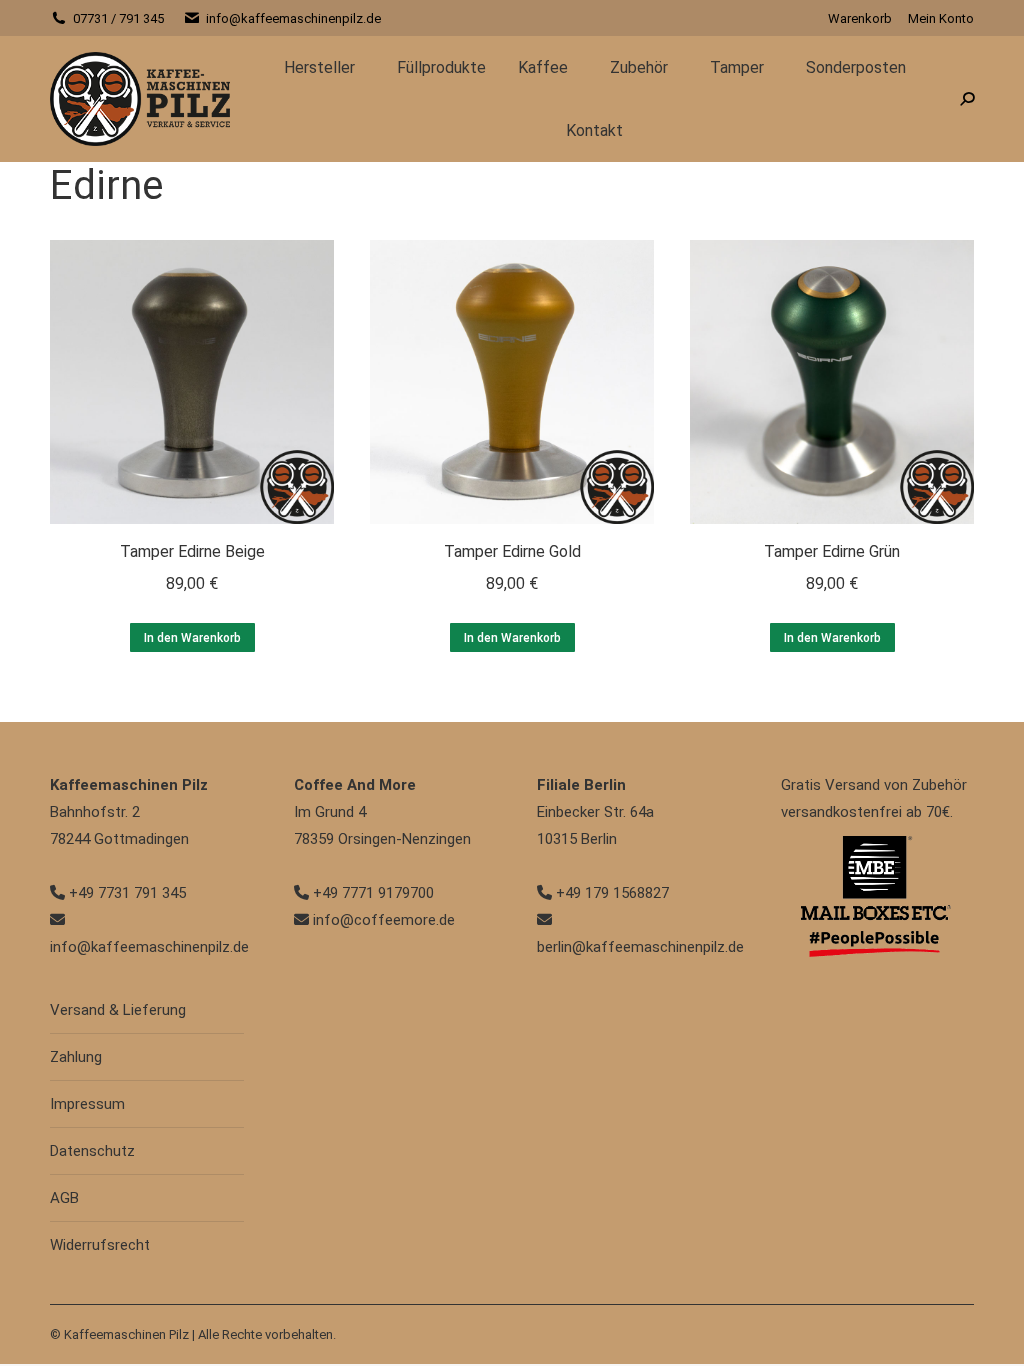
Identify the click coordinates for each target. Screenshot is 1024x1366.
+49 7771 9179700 (371, 893)
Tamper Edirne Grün (832, 551)
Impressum (87, 1104)
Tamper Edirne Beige (192, 551)
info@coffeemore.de (382, 920)
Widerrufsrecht (100, 1245)
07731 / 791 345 (118, 18)
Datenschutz (92, 1151)
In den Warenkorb (192, 638)
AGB (64, 1198)
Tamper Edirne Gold (512, 551)
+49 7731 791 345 (125, 893)
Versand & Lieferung (118, 1010)
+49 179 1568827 (610, 893)
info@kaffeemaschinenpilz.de (293, 18)
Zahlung (76, 1057)
